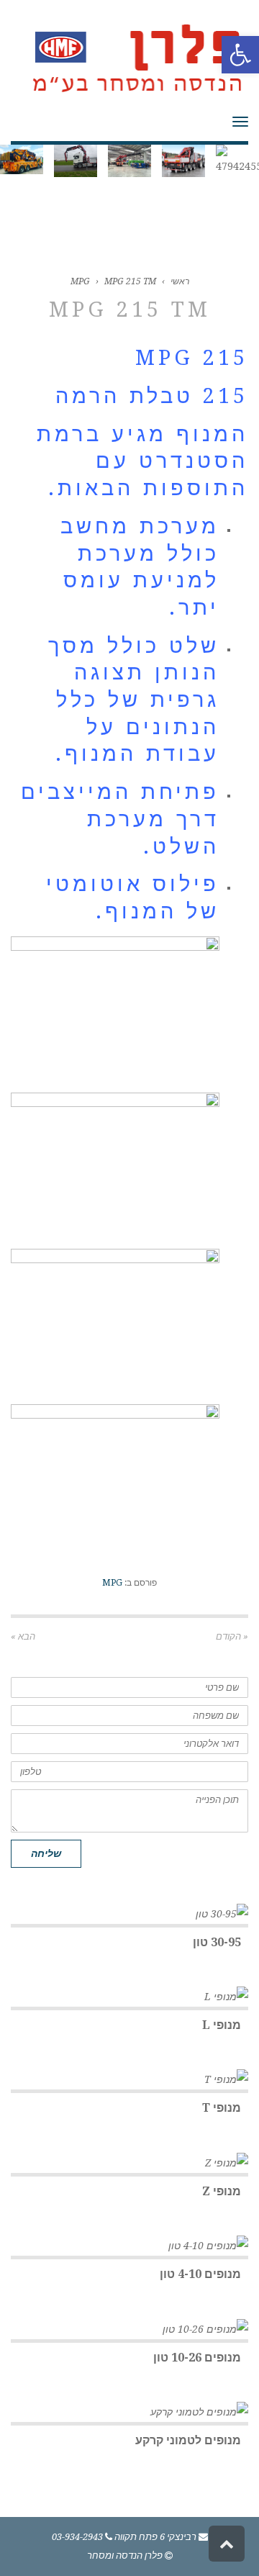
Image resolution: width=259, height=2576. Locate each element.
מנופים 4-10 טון (200, 2274)
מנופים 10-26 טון (197, 2358)
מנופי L (222, 2025)
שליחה (46, 1853)
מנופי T (222, 2108)
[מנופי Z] (129, 2163)
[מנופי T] (129, 2079)
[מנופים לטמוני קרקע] (129, 2412)
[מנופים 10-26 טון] (129, 2329)
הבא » (23, 1636)
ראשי (180, 281)
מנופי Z (222, 2191)
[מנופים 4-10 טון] (129, 2246)
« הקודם (232, 1636)
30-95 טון (217, 1942)
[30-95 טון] (129, 1914)
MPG (80, 281)
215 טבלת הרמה (152, 396)
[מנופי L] (129, 1997)
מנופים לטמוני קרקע (188, 2440)
